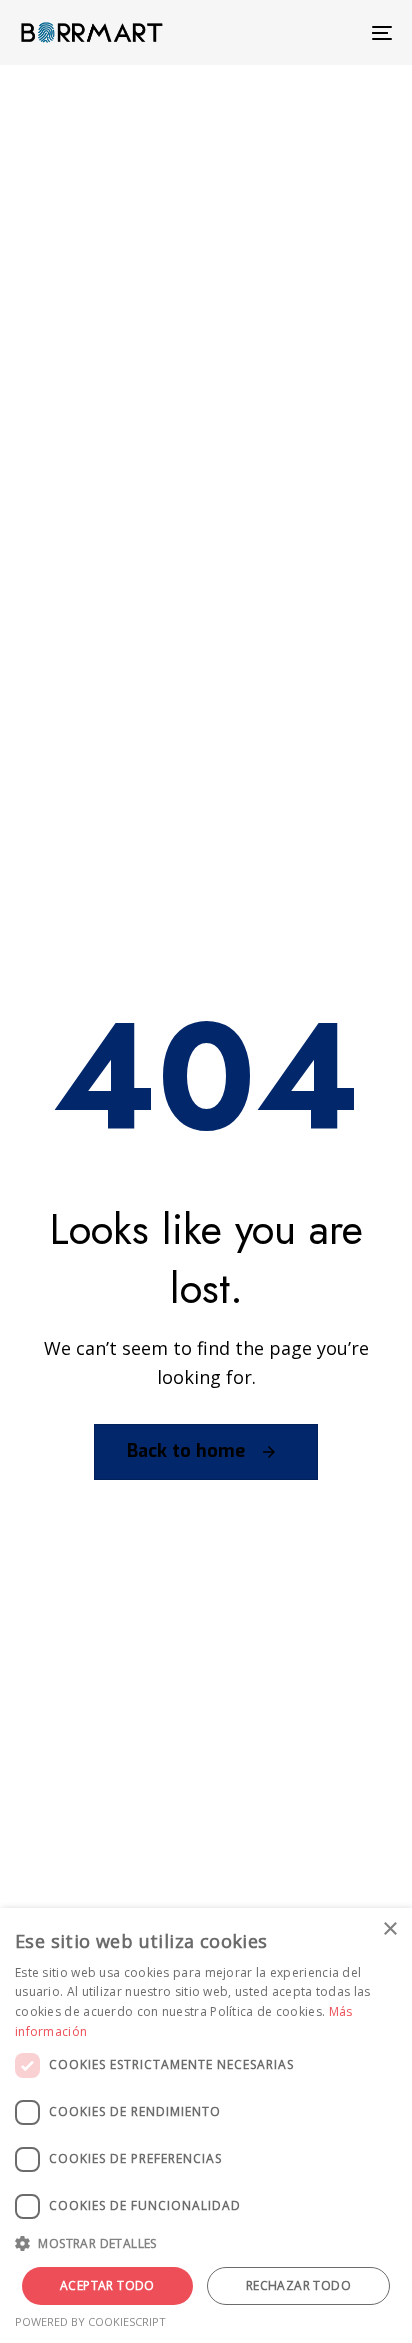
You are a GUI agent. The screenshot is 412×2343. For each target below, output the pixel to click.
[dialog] (206, 2125)
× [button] (389, 1929)
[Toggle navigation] (330, 32)
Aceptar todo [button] (107, 2285)
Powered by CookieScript (90, 2321)
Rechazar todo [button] (298, 2285)
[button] (206, 2244)
